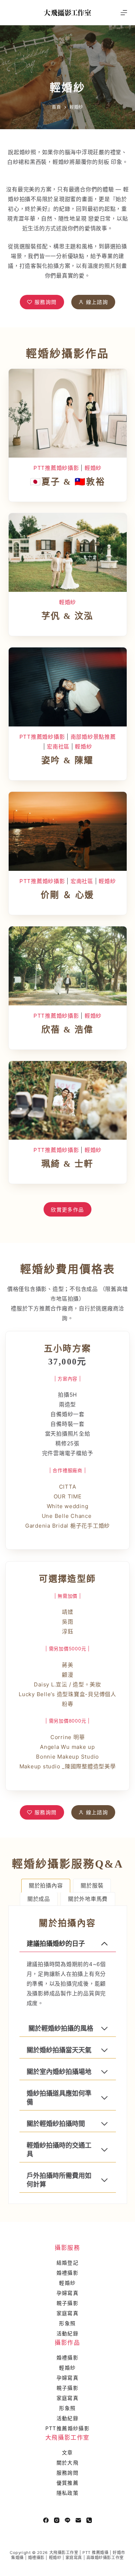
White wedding (68, 1506)
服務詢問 (68, 2473)
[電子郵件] (78, 2520)
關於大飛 (68, 2463)
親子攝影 (68, 2303)
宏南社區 (58, 746)
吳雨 (68, 1622)
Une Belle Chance (68, 1516)
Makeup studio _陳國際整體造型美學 (68, 1766)
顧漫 (68, 1675)
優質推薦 (68, 2483)
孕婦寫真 (68, 2293)
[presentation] (68, 413)
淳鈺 (68, 1631)
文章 (67, 2452)
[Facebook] (46, 2520)
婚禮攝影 (68, 2273)
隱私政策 (68, 2493)
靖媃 (68, 1612)
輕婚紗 (93, 468)
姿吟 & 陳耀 (67, 760)
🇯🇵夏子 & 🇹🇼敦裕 (68, 482)
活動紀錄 (68, 2333)
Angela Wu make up (67, 1747)
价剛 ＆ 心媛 (67, 895)
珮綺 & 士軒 (67, 1164)
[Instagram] (57, 2520)
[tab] (46, 1886)
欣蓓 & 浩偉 (67, 1030)
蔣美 (68, 1665)
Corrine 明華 (68, 1737)
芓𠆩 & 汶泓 (67, 616)
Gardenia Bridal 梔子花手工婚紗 (67, 1526)
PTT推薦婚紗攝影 (56, 468)
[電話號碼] (89, 2520)
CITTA (68, 1487)
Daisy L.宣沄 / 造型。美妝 (67, 1684)
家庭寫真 (68, 2313)
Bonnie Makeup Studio (67, 1757)
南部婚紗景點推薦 (93, 737)
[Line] (67, 2520)
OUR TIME (68, 1496)
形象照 (67, 2323)
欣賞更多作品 (67, 1210)
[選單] (124, 13)
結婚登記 (68, 2263)
